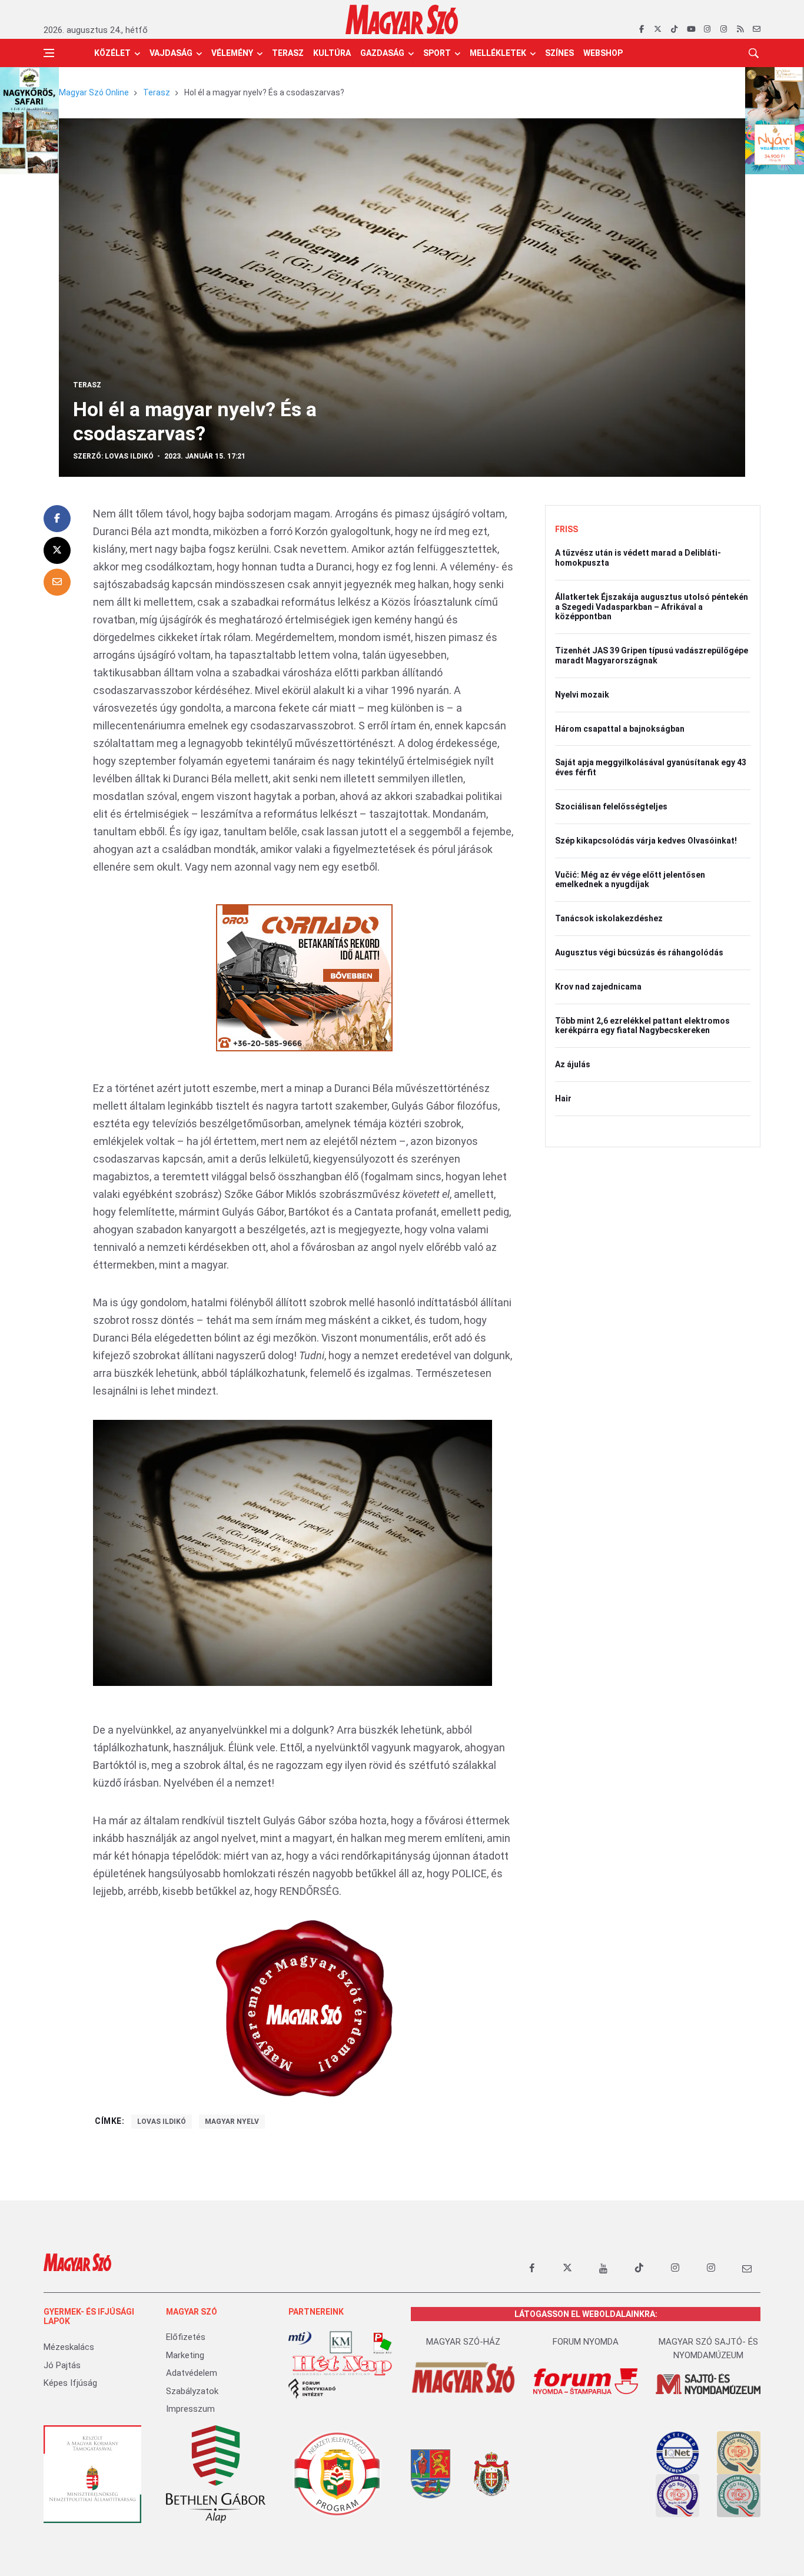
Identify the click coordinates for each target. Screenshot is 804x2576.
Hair (563, 1098)
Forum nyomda (586, 2342)
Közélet (112, 53)
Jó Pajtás (62, 2365)
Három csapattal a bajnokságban (620, 729)
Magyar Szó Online (94, 92)
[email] (757, 29)
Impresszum (190, 2409)
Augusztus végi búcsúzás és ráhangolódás (639, 952)
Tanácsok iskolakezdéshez (609, 918)
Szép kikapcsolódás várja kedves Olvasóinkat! (646, 841)
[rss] (740, 29)
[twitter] (658, 29)
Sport (437, 53)
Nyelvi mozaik (582, 695)
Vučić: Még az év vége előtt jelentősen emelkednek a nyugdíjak (630, 880)
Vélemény (232, 53)
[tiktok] (674, 29)
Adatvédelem (192, 2373)
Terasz (288, 53)
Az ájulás (573, 1064)
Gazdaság (382, 53)
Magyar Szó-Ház (463, 2342)
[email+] (747, 2268)
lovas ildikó (162, 2122)
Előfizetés (186, 2337)
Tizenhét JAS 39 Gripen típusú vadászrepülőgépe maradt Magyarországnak (652, 655)
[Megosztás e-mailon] (57, 582)
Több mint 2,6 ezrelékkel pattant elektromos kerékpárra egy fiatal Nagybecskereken (642, 1026)
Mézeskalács (69, 2347)
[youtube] (691, 29)
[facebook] (641, 29)
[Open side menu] (49, 53)
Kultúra (332, 53)
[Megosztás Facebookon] (57, 519)
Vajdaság (171, 53)
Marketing (185, 2355)
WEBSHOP (603, 53)
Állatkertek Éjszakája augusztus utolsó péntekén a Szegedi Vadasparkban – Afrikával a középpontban (652, 607)
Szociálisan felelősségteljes (611, 806)
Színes (559, 53)
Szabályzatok (192, 2391)
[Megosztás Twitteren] (57, 550)
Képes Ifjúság (70, 2383)
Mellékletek (498, 53)
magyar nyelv (232, 2122)
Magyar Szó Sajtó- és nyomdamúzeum (708, 2348)
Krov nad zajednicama (598, 987)
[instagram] (707, 29)
